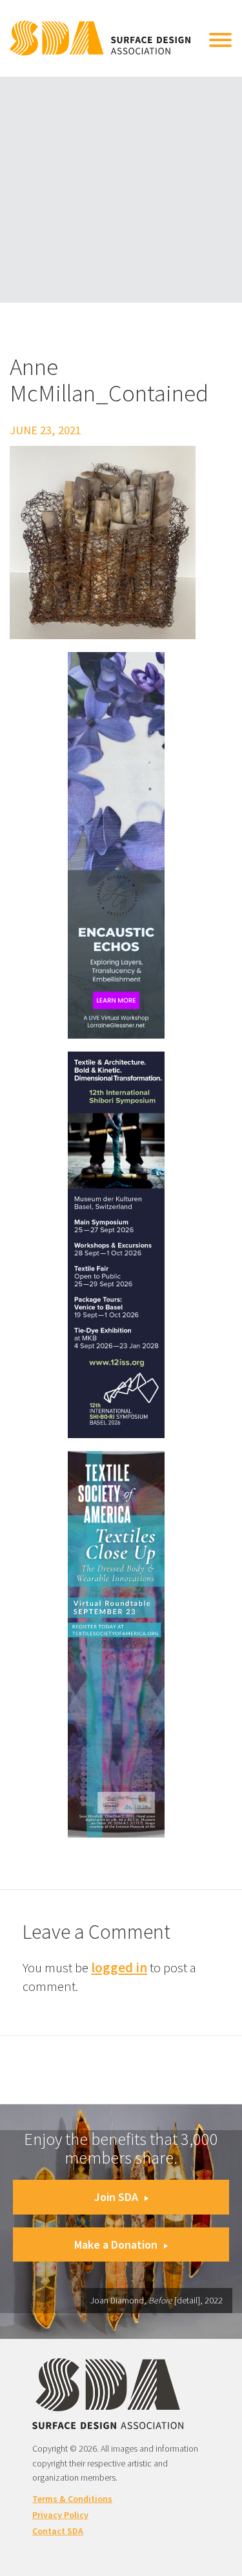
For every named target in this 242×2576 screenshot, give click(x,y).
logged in (119, 1967)
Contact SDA (58, 2531)
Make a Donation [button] (116, 2244)
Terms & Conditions (72, 2499)
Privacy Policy (60, 2515)
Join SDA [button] (116, 2197)
